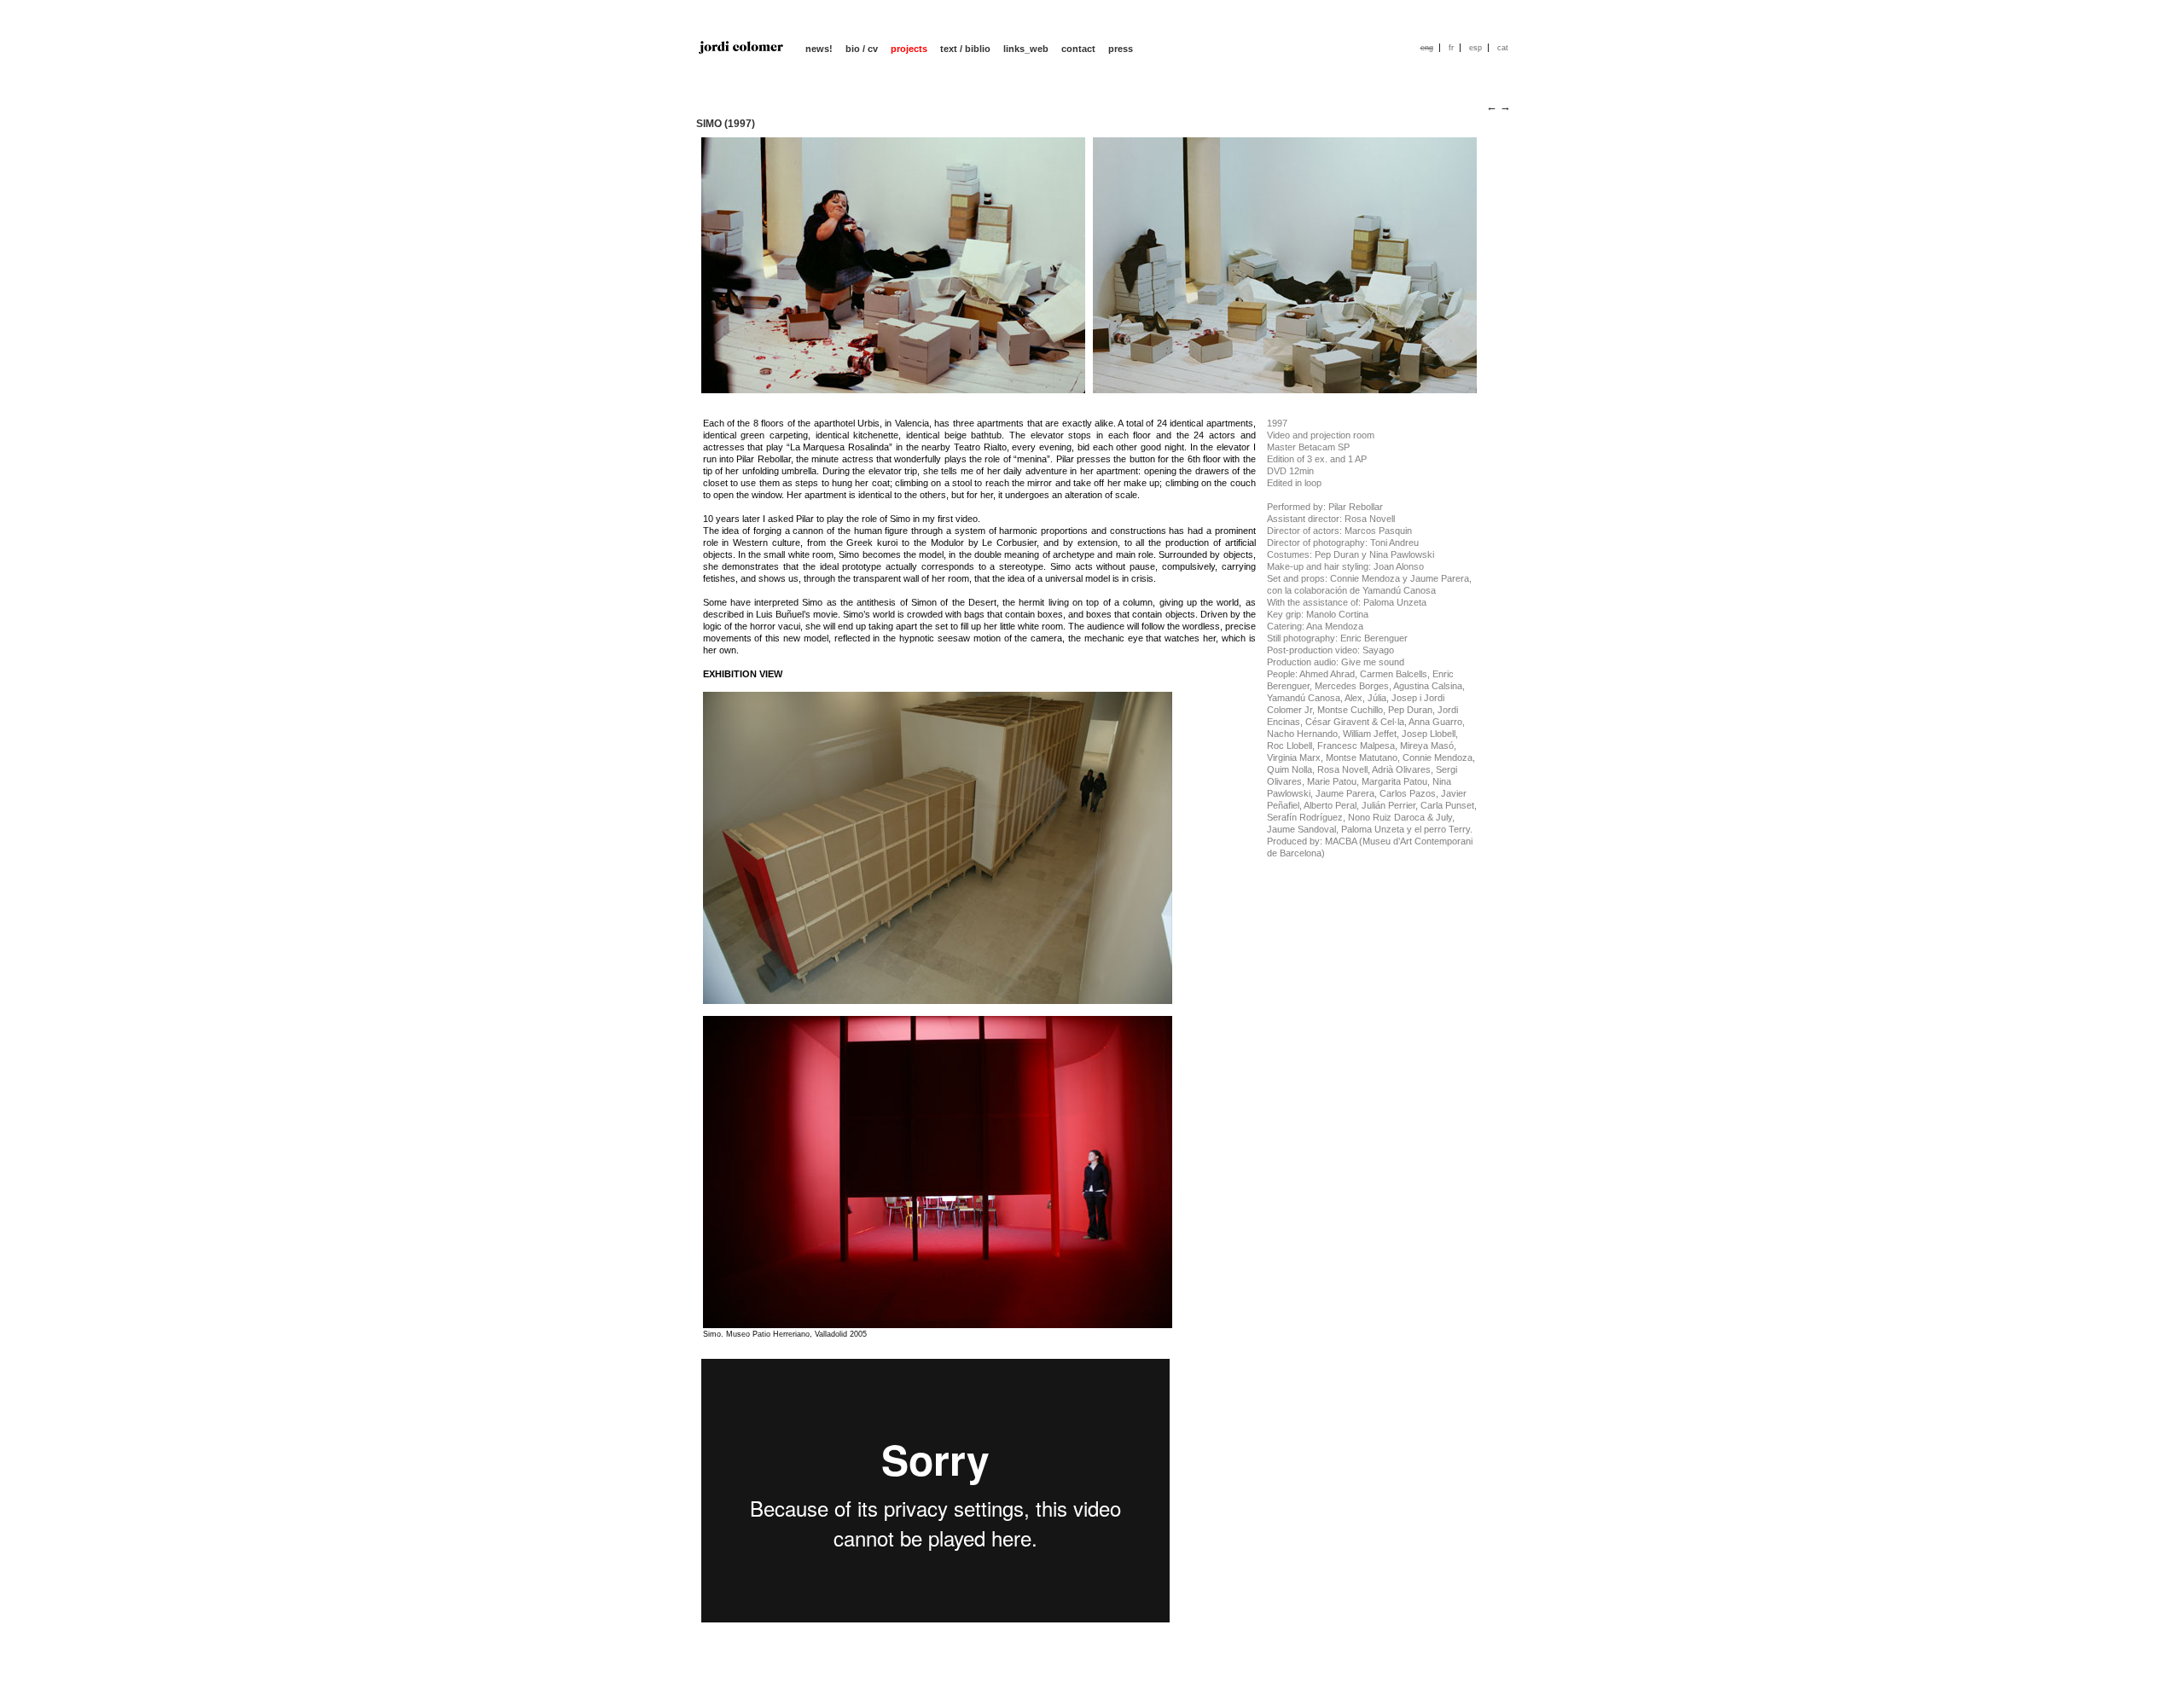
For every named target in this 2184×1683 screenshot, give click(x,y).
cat (1503, 48)
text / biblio (965, 49)
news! (819, 49)
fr (1451, 48)
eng (1427, 48)
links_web (1026, 49)
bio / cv (862, 49)
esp (1475, 48)
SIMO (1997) (726, 124)
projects (909, 49)
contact (1078, 49)
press (1121, 49)
